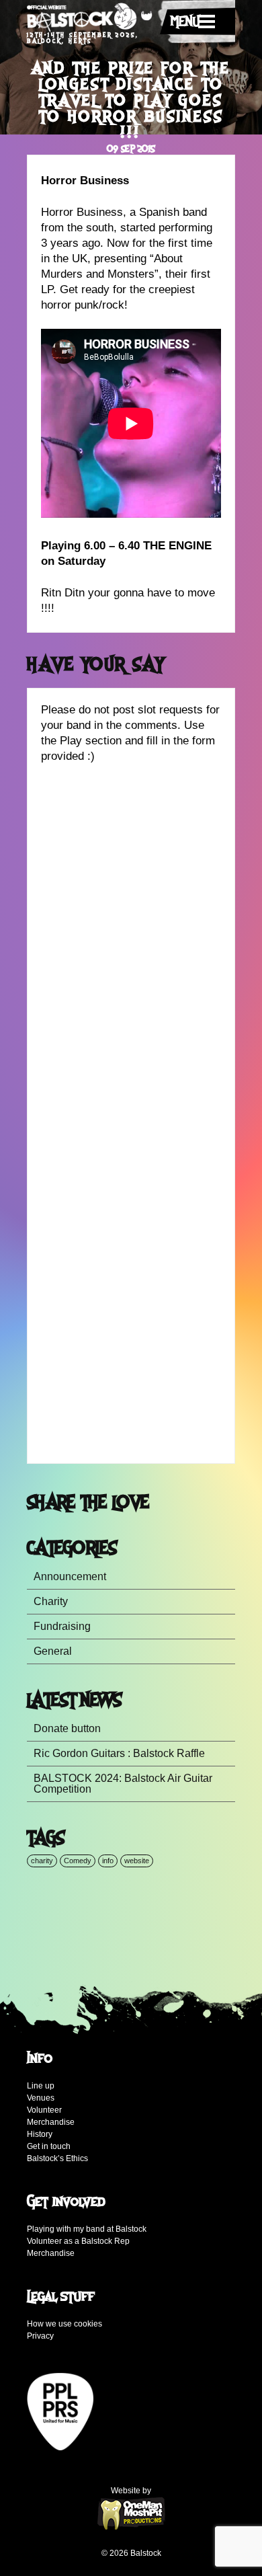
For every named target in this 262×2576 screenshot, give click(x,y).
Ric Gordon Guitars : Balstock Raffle (119, 1753)
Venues (41, 2098)
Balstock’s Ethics (57, 2158)
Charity (51, 1601)
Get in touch (49, 2146)
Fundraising (62, 1626)
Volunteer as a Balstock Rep (78, 2241)
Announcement (70, 1576)
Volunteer (44, 2110)
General (53, 1651)
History (40, 2134)
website (137, 1861)
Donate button (67, 1728)
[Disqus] (131, 948)
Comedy (78, 1861)
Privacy (40, 2336)
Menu (185, 22)
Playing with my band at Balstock (87, 2229)
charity (42, 1861)
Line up (41, 2086)
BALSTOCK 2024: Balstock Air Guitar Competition (123, 1784)
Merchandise (51, 2122)
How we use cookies (64, 2324)
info (108, 1861)
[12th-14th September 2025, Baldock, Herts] (90, 18)
